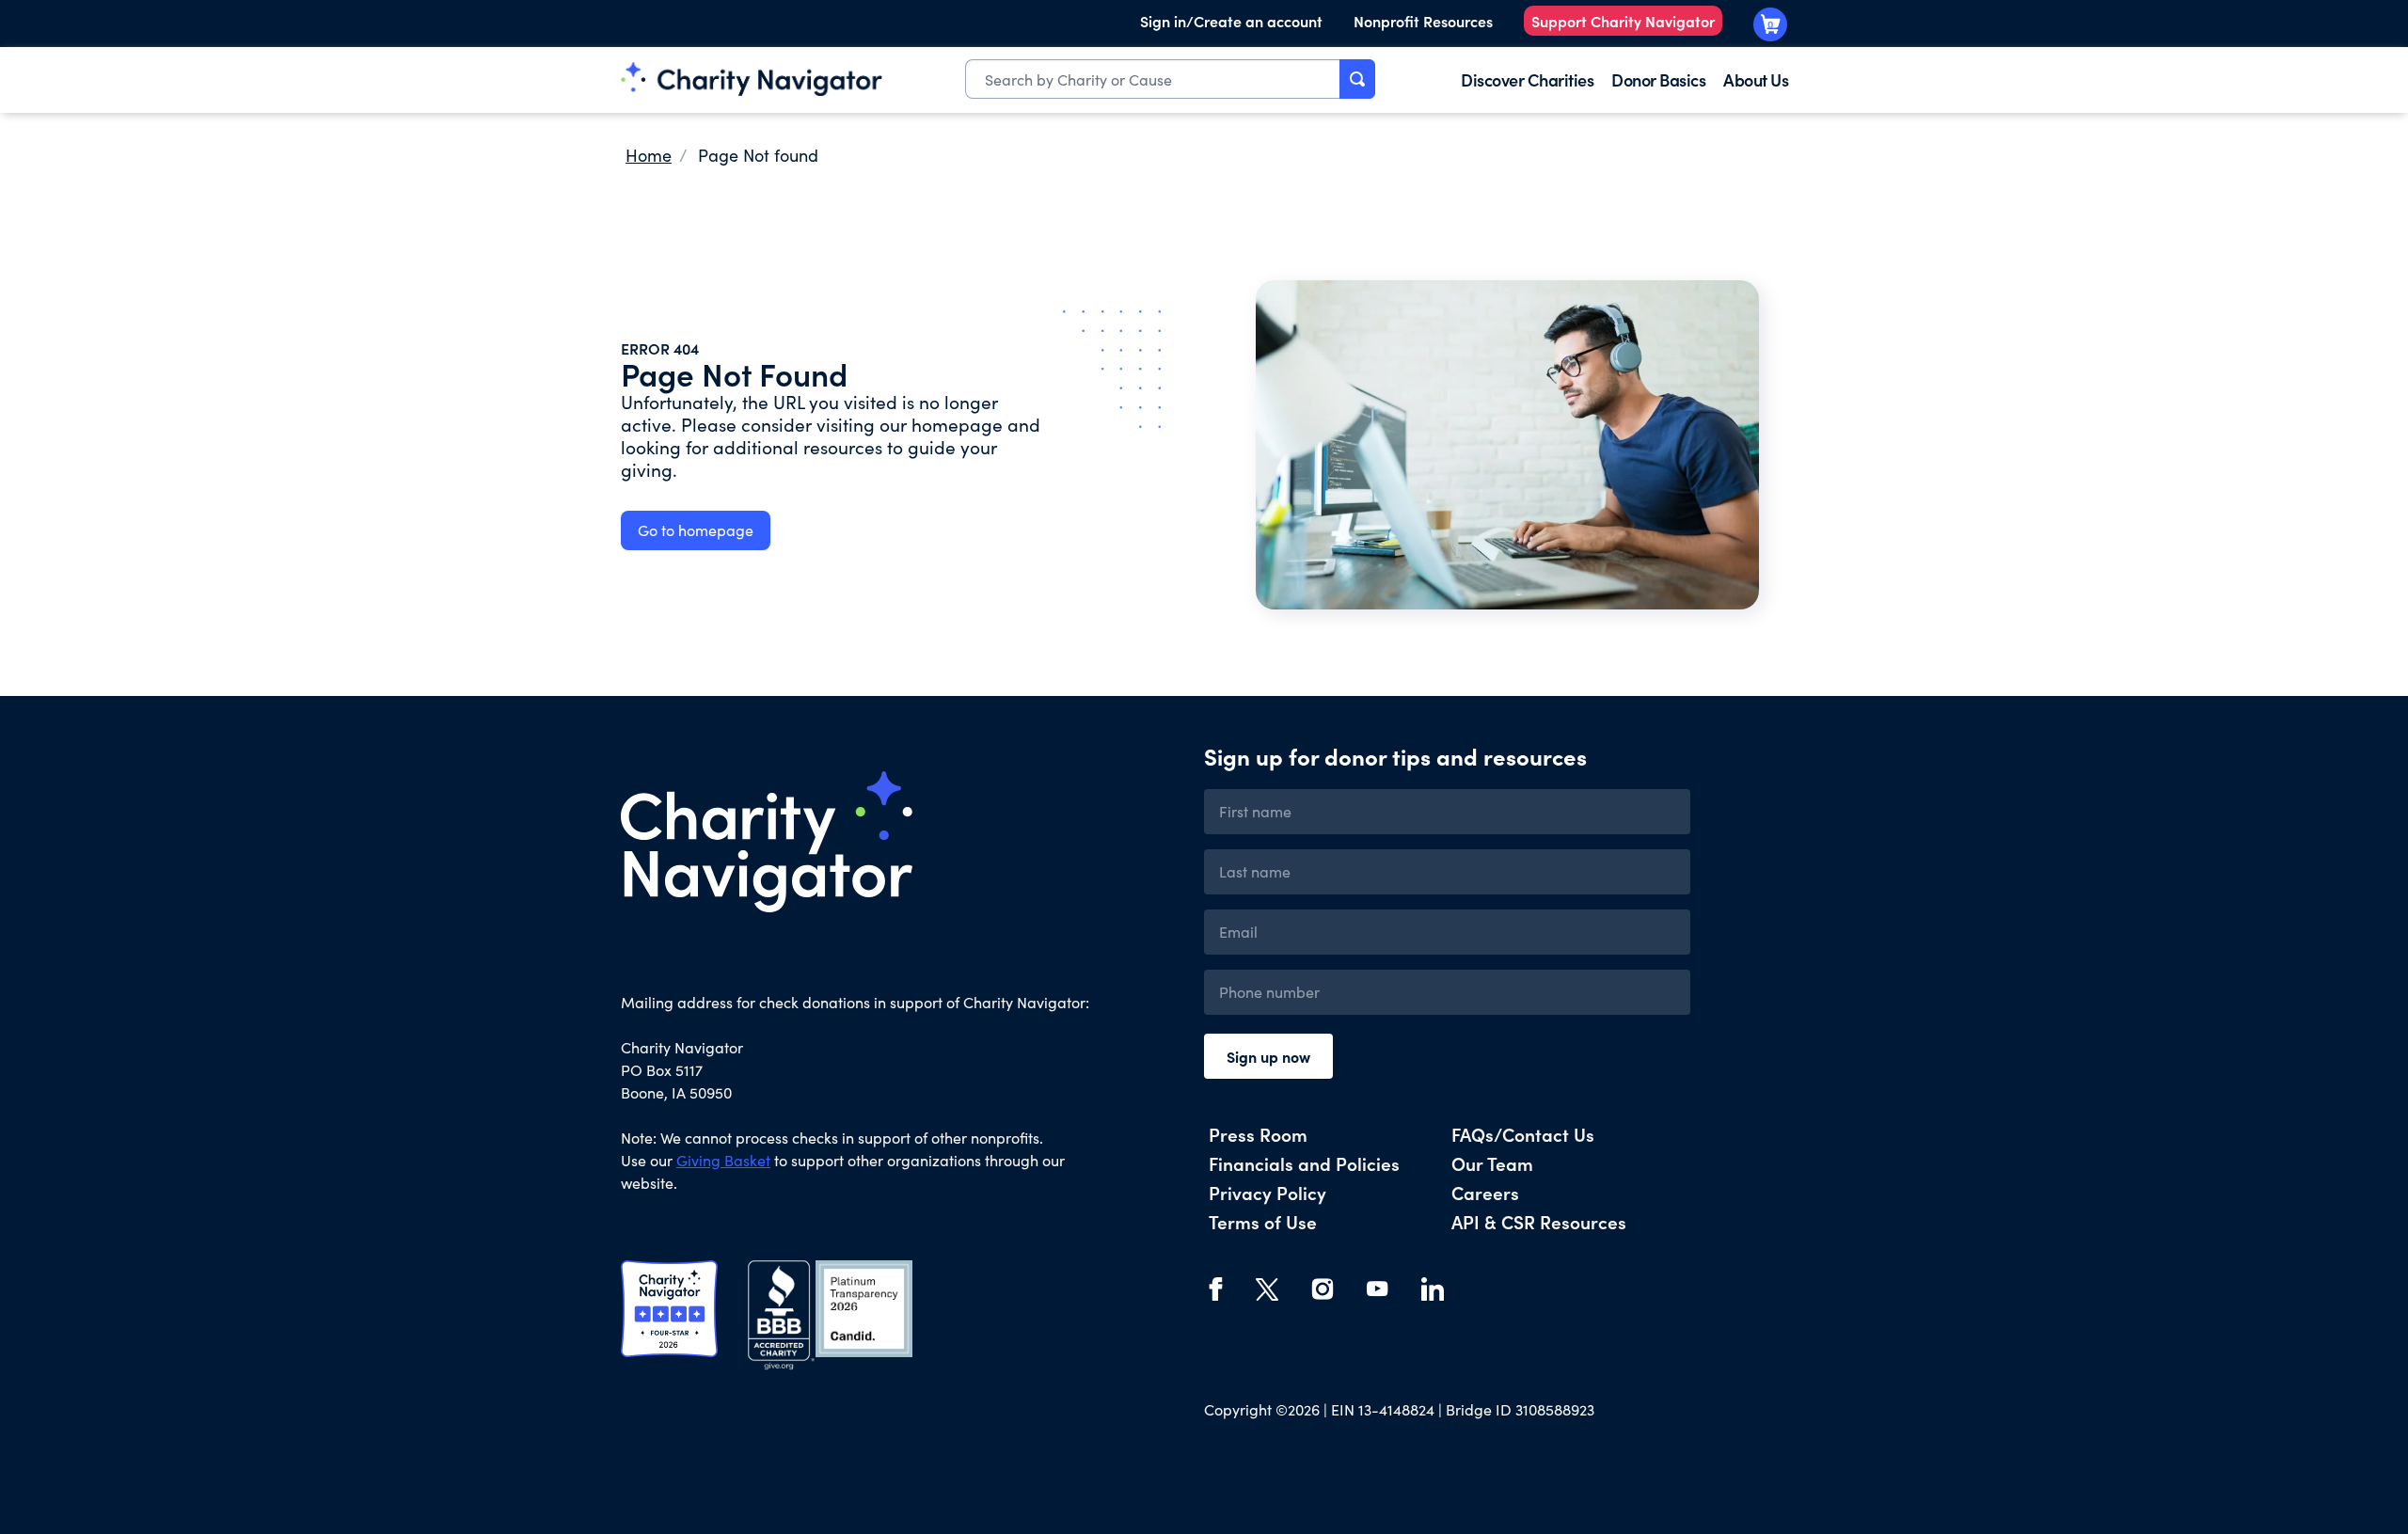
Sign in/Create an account (1231, 21)
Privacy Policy (1267, 1192)
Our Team (1492, 1163)
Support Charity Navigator (1623, 21)
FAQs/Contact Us (1523, 1134)
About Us (1756, 79)
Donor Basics (1658, 79)
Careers (1485, 1192)
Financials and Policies (1304, 1163)
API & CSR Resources (1539, 1221)
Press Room (1258, 1134)
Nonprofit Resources (1423, 21)
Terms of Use (1263, 1221)
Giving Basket (723, 1160)
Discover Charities (1527, 79)
